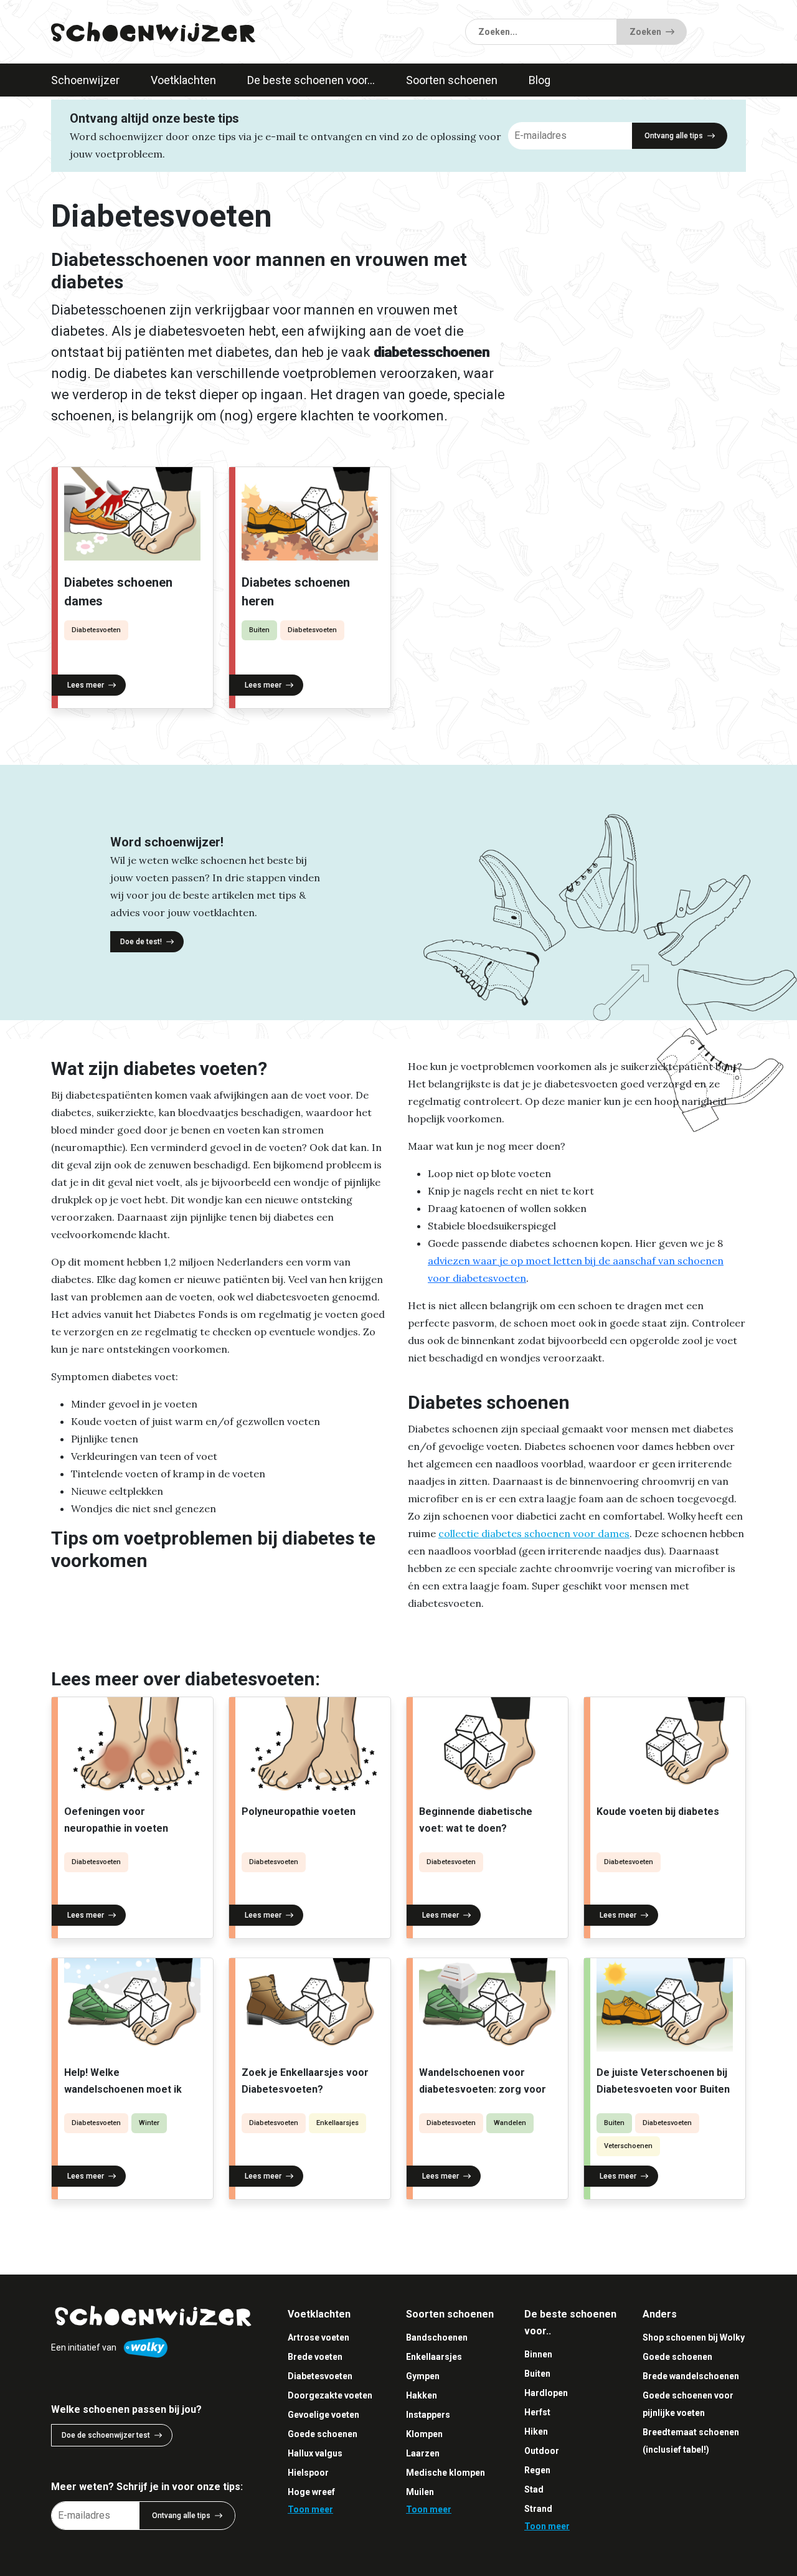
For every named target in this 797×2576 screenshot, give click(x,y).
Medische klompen (446, 2473)
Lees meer (86, 685)
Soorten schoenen (452, 80)
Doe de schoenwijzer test (106, 2435)
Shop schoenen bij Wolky (694, 2337)
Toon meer (310, 2509)
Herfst (537, 2412)
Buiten (259, 630)
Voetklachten (183, 80)
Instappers (428, 2415)
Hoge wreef (311, 2492)
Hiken (536, 2432)
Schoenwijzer (85, 80)
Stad (534, 2489)
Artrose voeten (318, 2337)
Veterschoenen (628, 2146)
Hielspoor (308, 2473)
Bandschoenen (437, 2337)
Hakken (422, 2395)
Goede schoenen (323, 2434)
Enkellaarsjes (337, 2123)
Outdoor (542, 2451)
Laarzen (423, 2453)
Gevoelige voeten (323, 2415)
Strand (538, 2509)
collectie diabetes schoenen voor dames (534, 1533)
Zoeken (645, 32)
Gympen (423, 2376)
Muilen (420, 2492)
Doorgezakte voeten (330, 2395)
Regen (537, 2470)
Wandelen (510, 2123)
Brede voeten (315, 2357)
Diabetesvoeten (96, 630)
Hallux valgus (315, 2453)
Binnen (538, 2354)
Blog (540, 80)
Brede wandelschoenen (691, 2376)
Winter (149, 2123)
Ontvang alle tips (674, 136)
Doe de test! (141, 942)
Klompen (424, 2434)
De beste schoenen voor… (311, 80)
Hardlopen (546, 2393)
